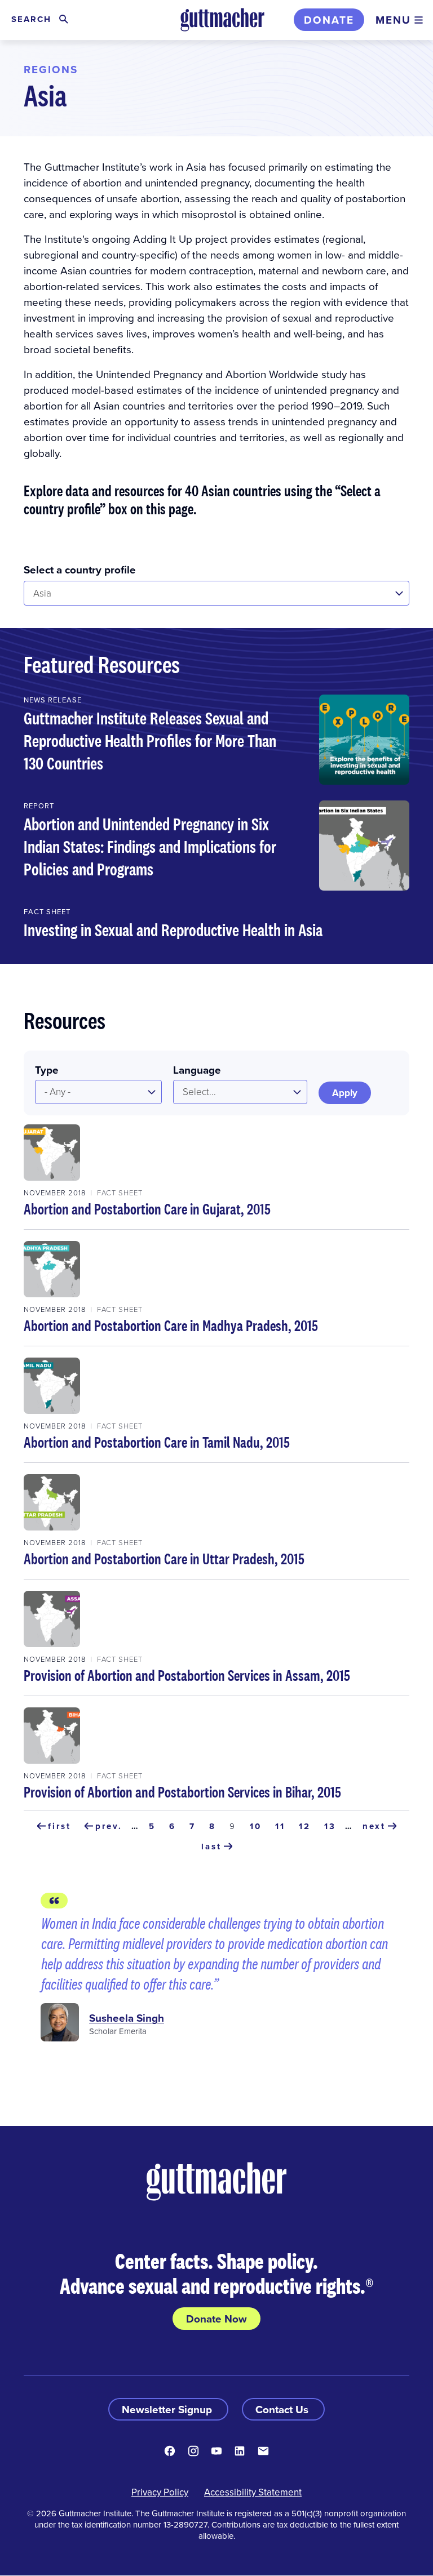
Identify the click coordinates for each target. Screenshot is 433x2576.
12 (307, 1826)
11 (282, 1826)
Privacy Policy (160, 2492)
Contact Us (283, 2409)
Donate (329, 20)
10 (258, 1826)
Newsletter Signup (168, 2409)
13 (332, 1826)
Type (47, 1070)
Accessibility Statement (253, 2492)
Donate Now (216, 2319)
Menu (393, 20)
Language (197, 1070)
